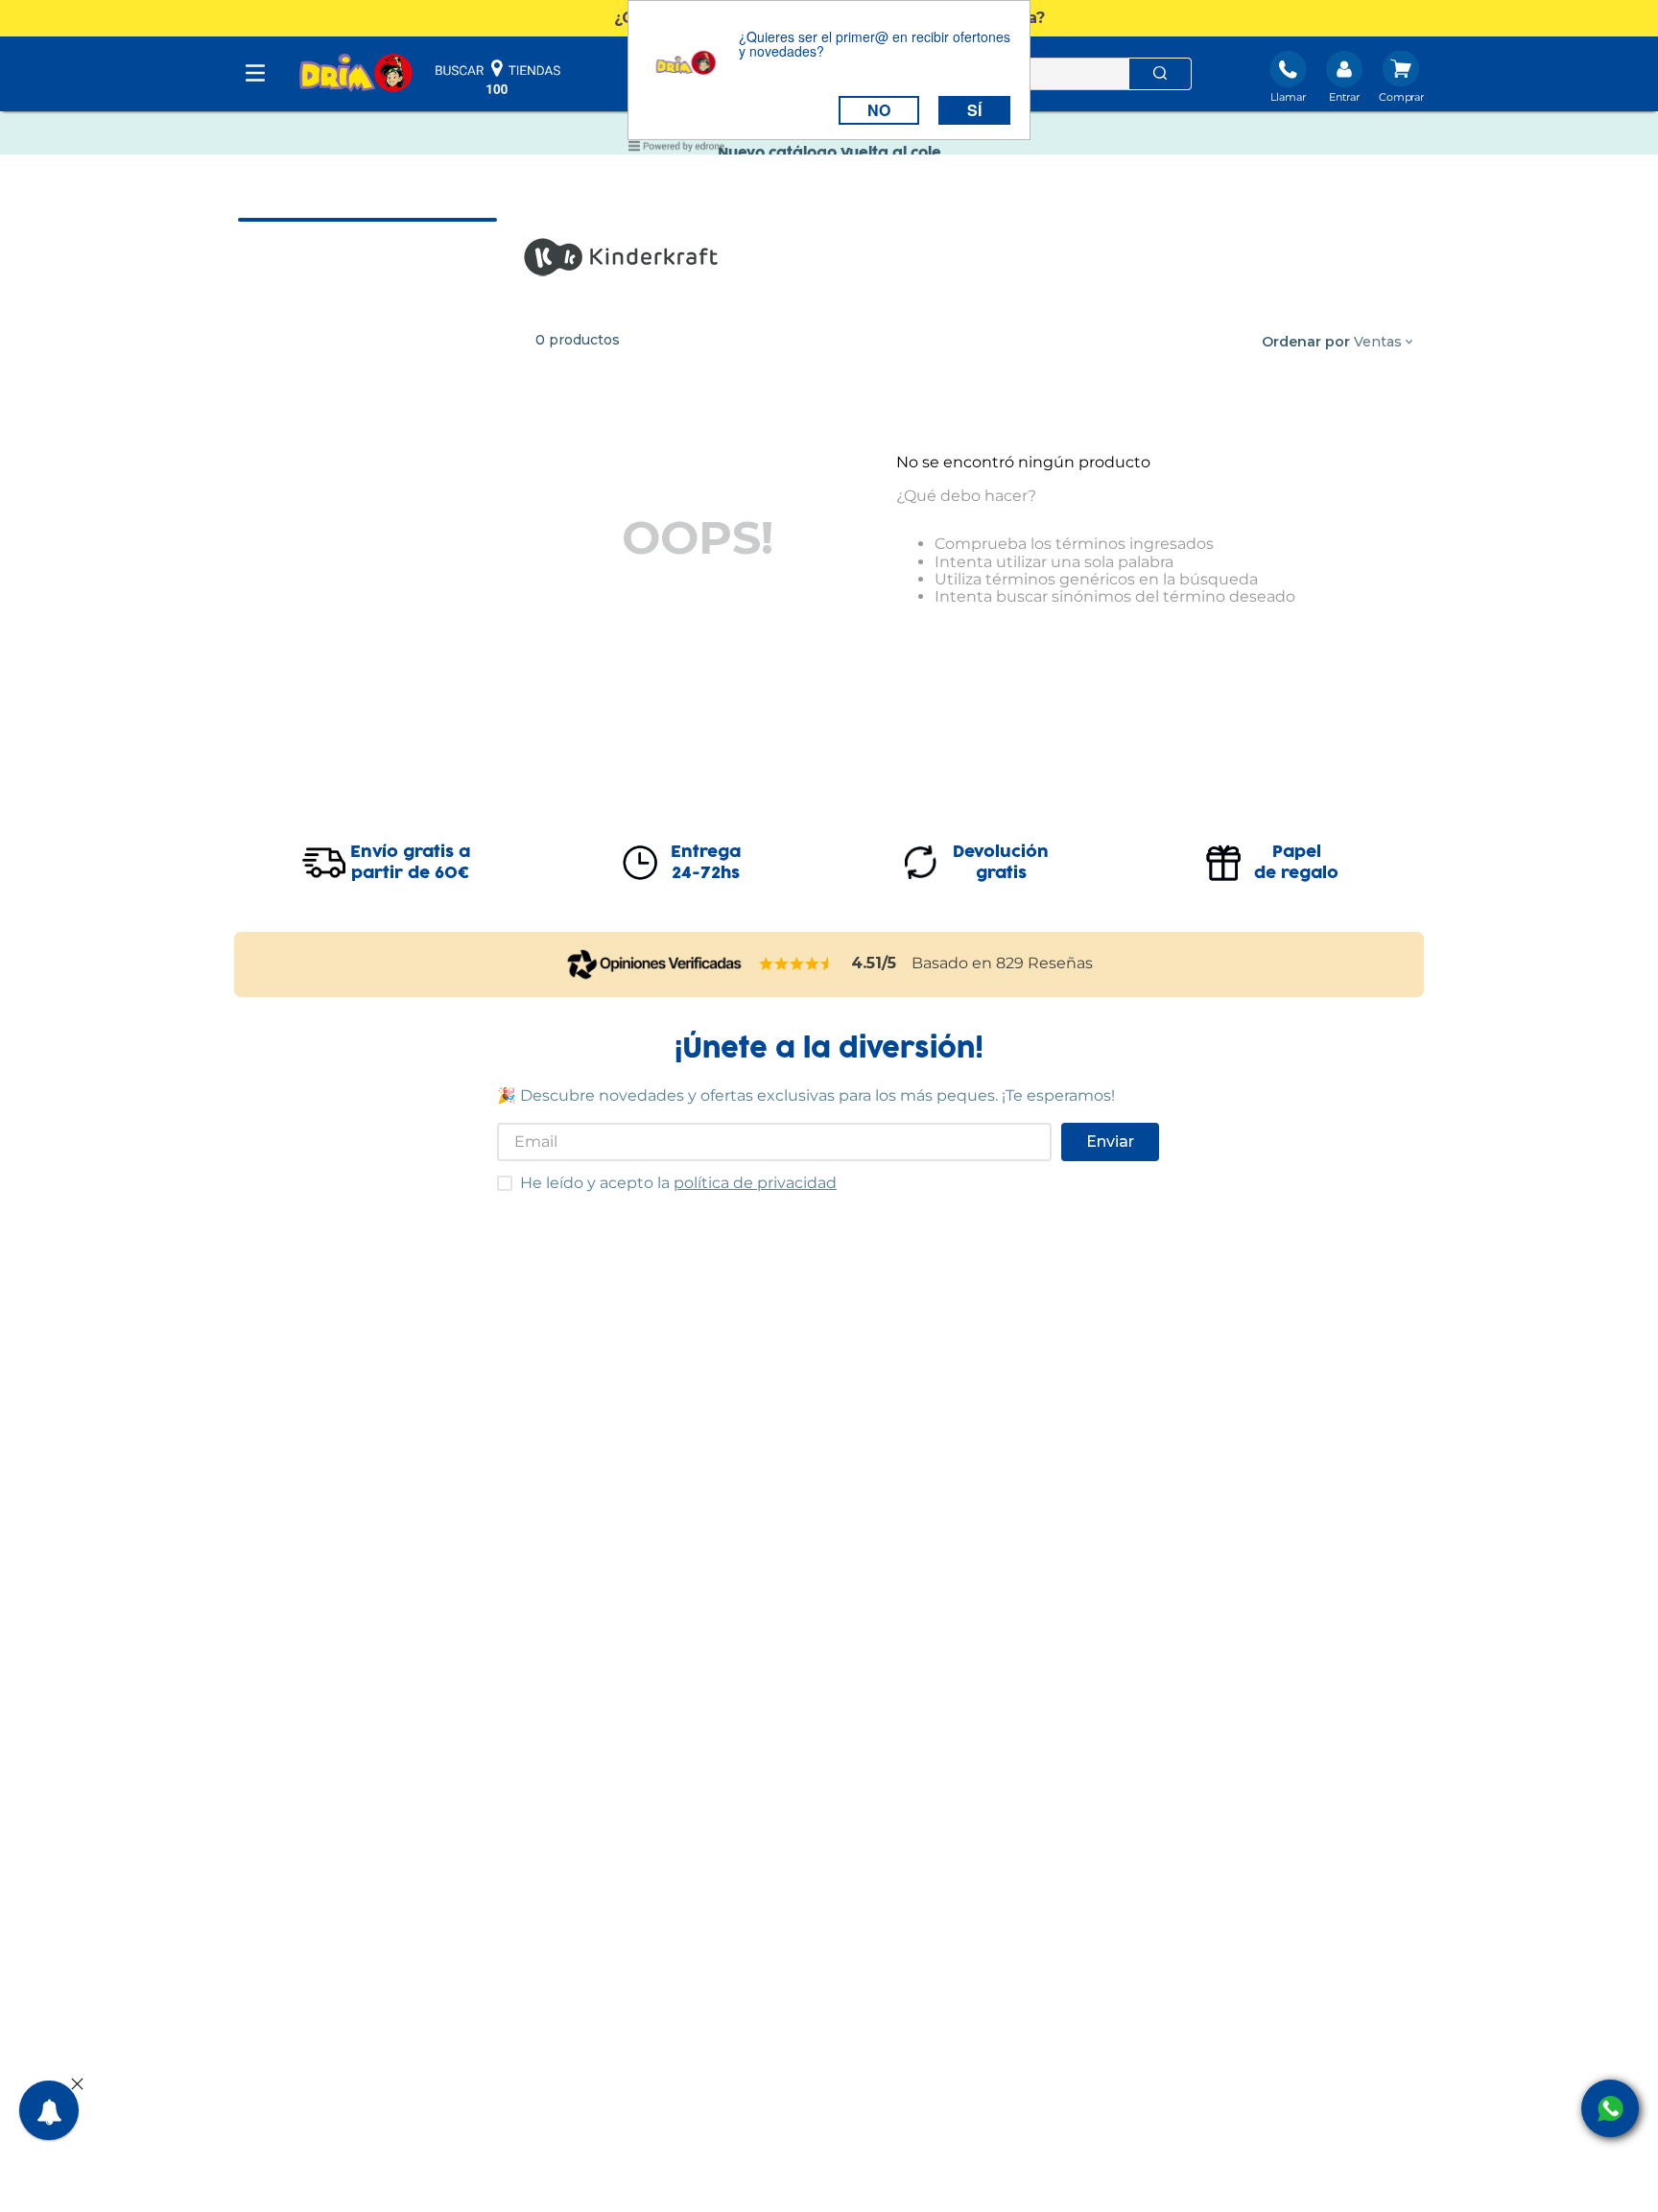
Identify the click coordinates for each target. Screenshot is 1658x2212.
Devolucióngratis (1001, 863)
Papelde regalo (1296, 863)
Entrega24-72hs (706, 863)
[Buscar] (1160, 74)
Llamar (1288, 97)
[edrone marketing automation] (676, 149)
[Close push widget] (77, 2085)
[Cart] (1401, 79)
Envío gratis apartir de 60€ (410, 863)
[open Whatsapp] (1610, 2108)
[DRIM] (356, 74)
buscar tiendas (498, 77)
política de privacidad (755, 1183)
